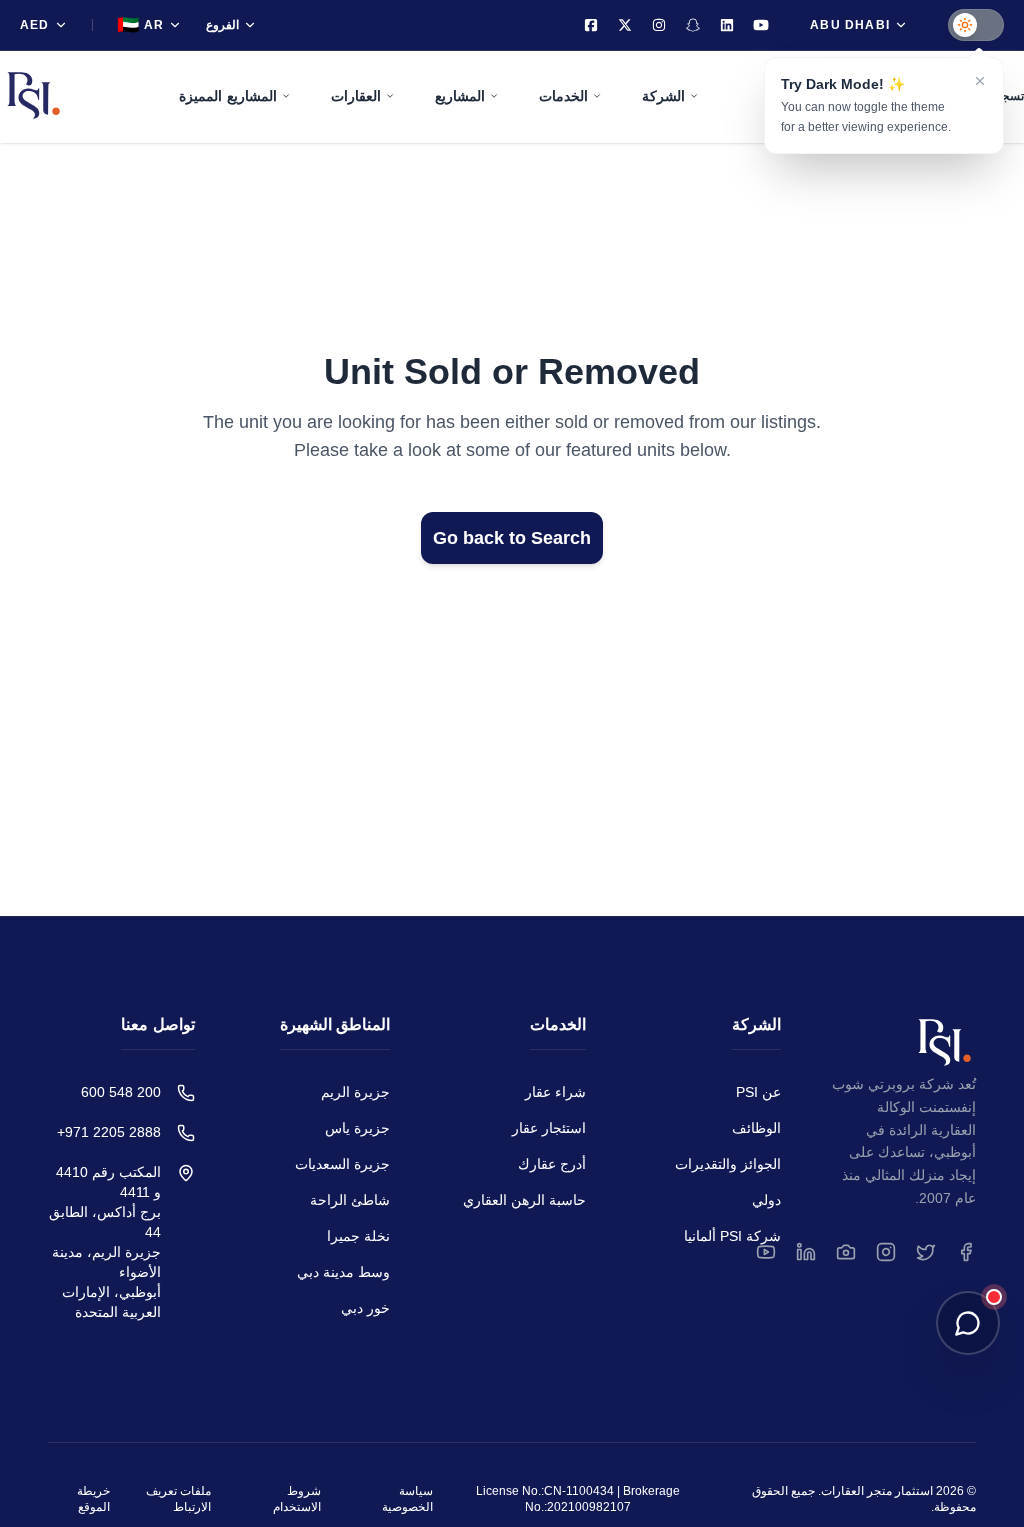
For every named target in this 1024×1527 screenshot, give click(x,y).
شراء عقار (555, 1092)
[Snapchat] (693, 25)
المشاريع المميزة (228, 96)
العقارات (356, 96)
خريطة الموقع (93, 1499)
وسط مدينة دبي (343, 1272)
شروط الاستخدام (297, 1499)
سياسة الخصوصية (407, 1499)
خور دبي (365, 1308)
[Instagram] (659, 25)
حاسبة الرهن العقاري (524, 1200)
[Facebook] (591, 25)
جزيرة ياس (357, 1128)
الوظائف (756, 1128)
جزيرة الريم (355, 1092)
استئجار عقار (549, 1128)
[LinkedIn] (727, 25)
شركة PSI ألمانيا (732, 1236)
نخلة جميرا (358, 1236)
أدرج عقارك (552, 1164)
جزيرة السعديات (342, 1164)
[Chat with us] (968, 1323)
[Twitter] (625, 25)
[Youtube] (761, 25)
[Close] (980, 81)
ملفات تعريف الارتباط (178, 1499)
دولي (766, 1200)
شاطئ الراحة (350, 1200)
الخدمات (563, 96)
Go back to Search (512, 538)
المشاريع (460, 96)
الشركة (663, 96)
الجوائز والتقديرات (728, 1164)
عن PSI (758, 1092)
